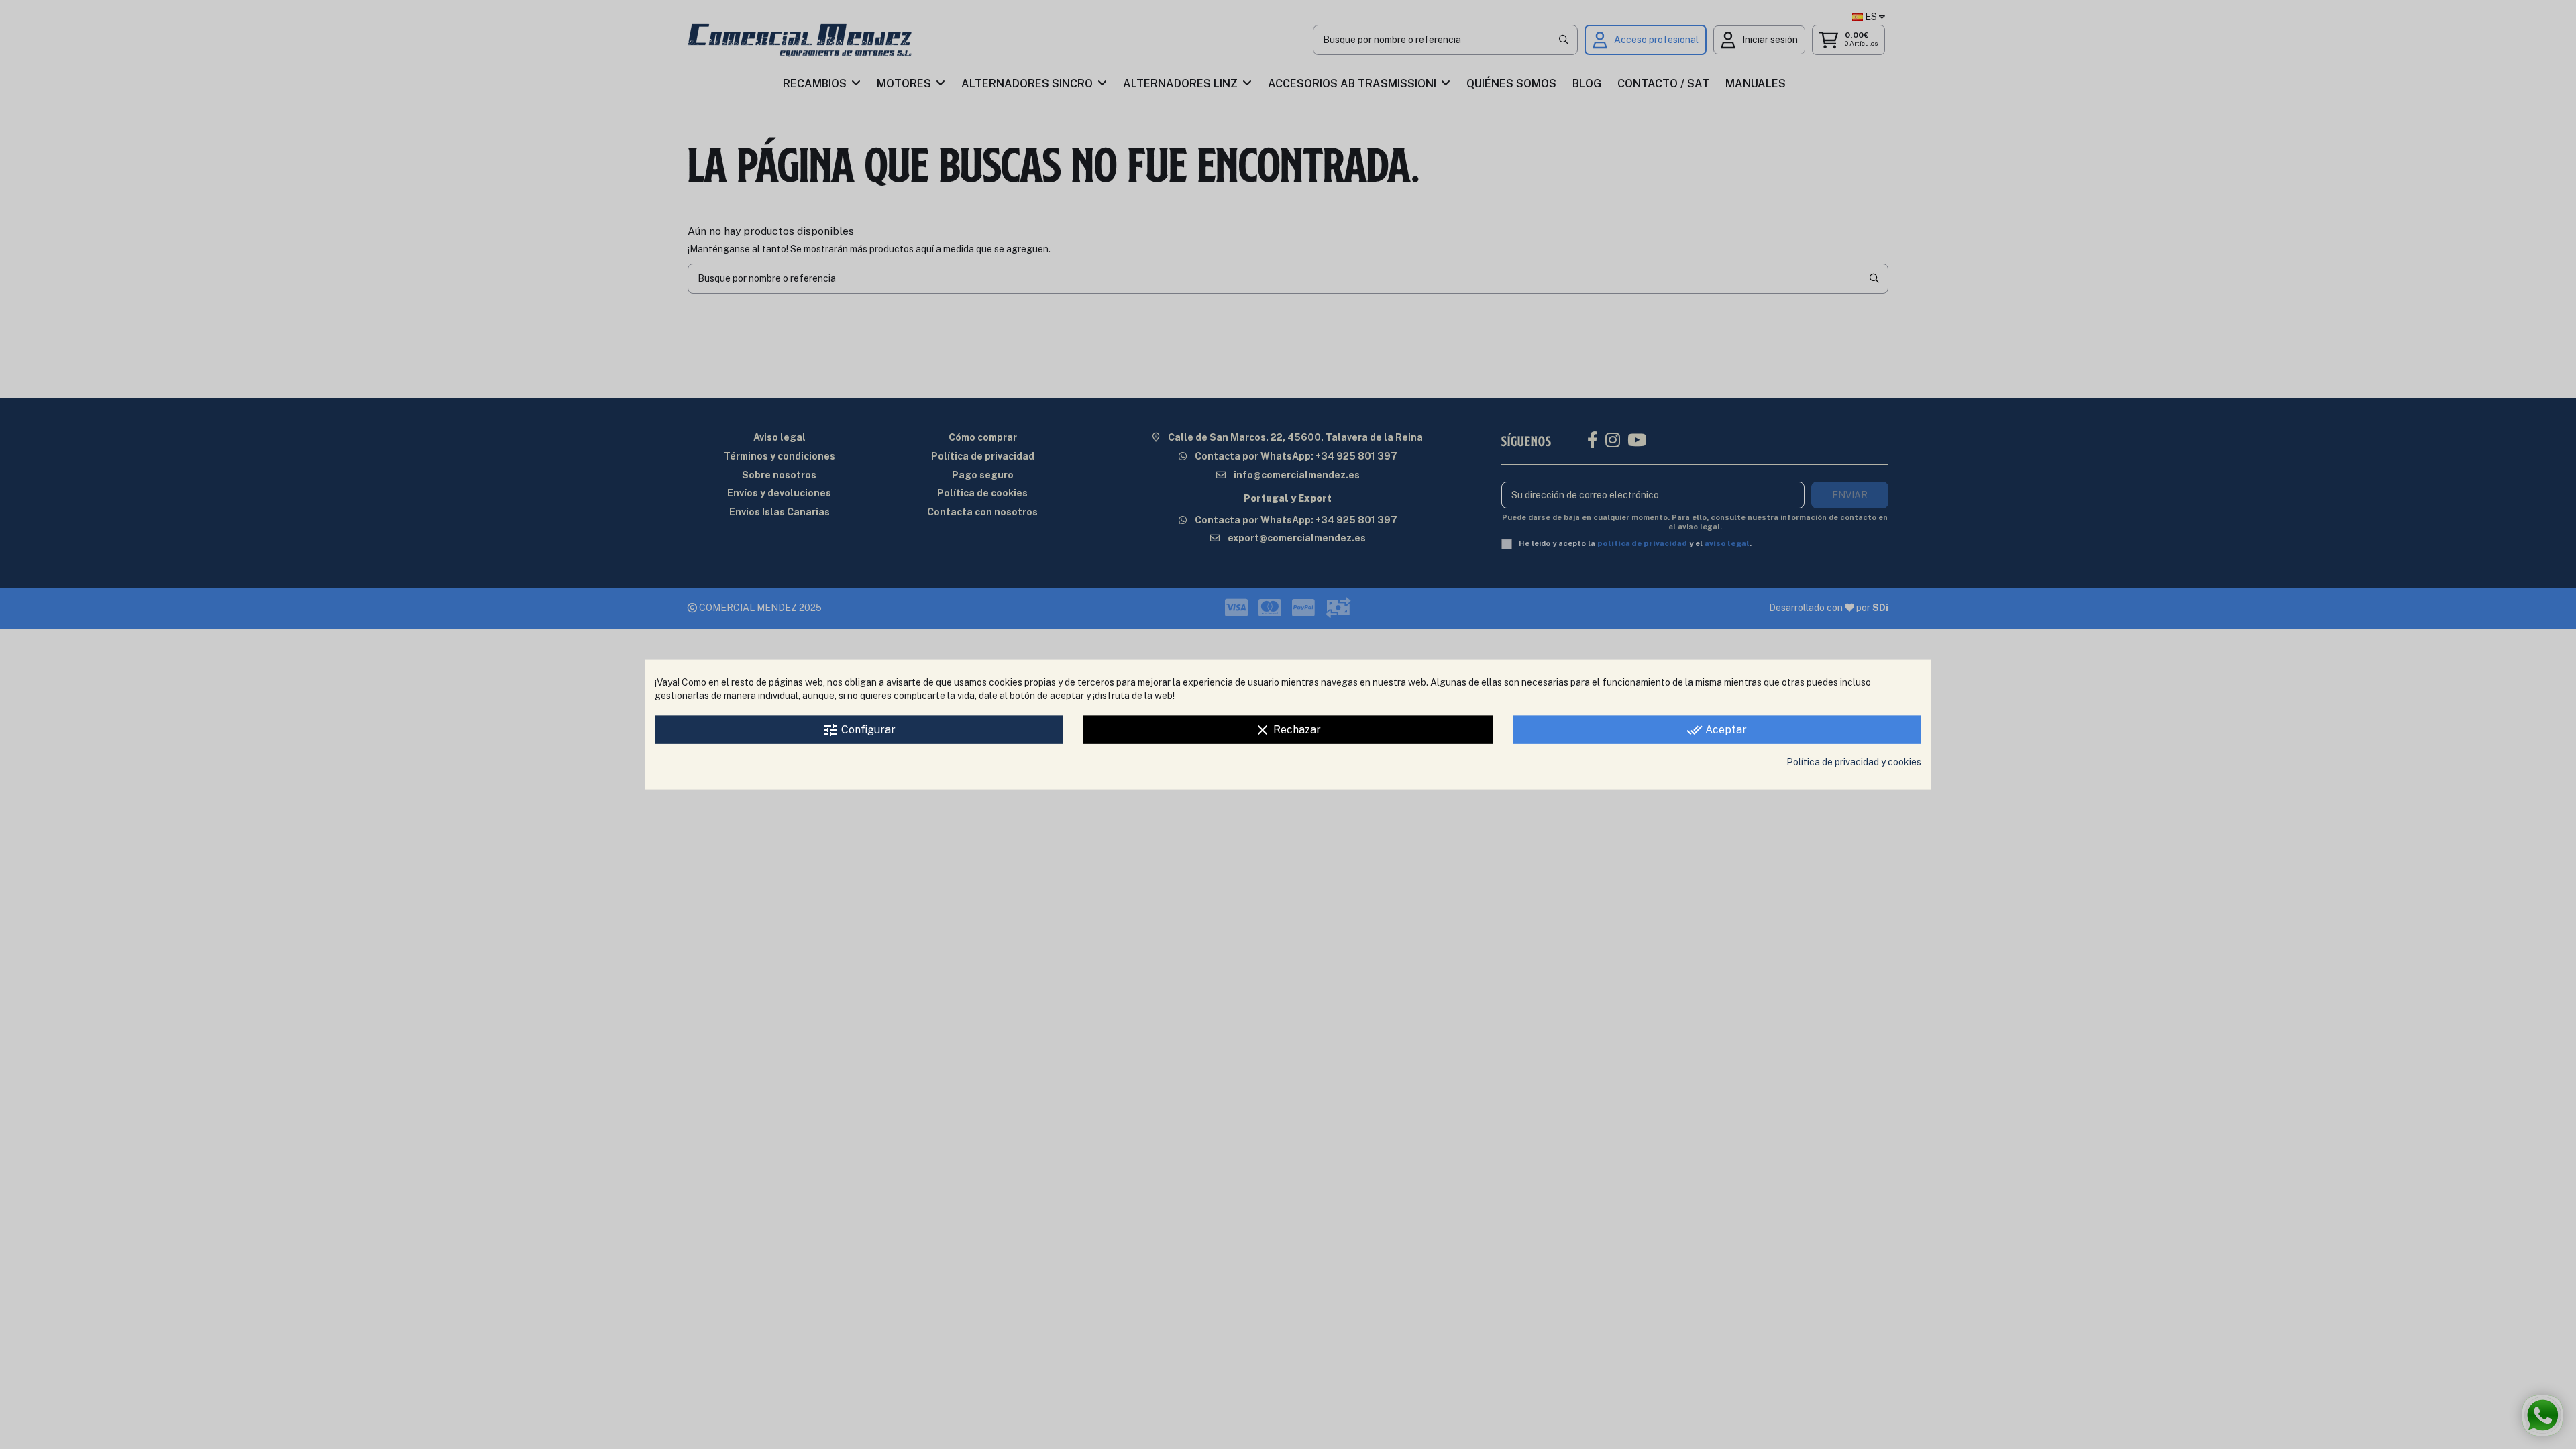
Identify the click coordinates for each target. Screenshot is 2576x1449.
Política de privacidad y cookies (1854, 762)
